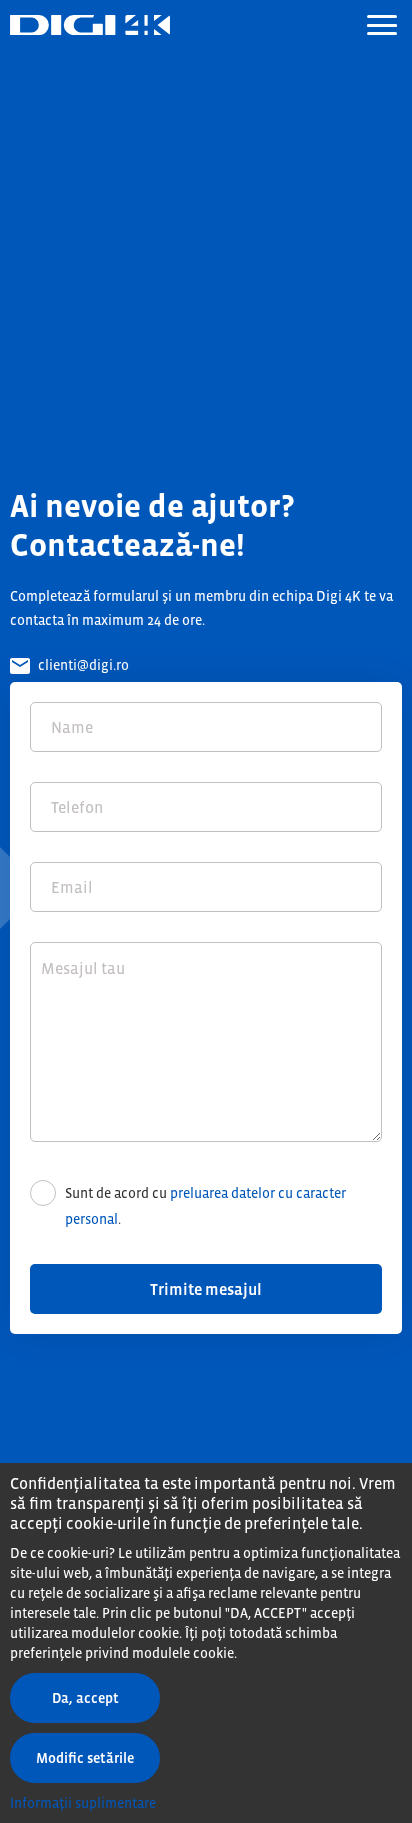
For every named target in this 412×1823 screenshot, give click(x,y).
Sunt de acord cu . (205, 1206)
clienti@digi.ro (82, 665)
